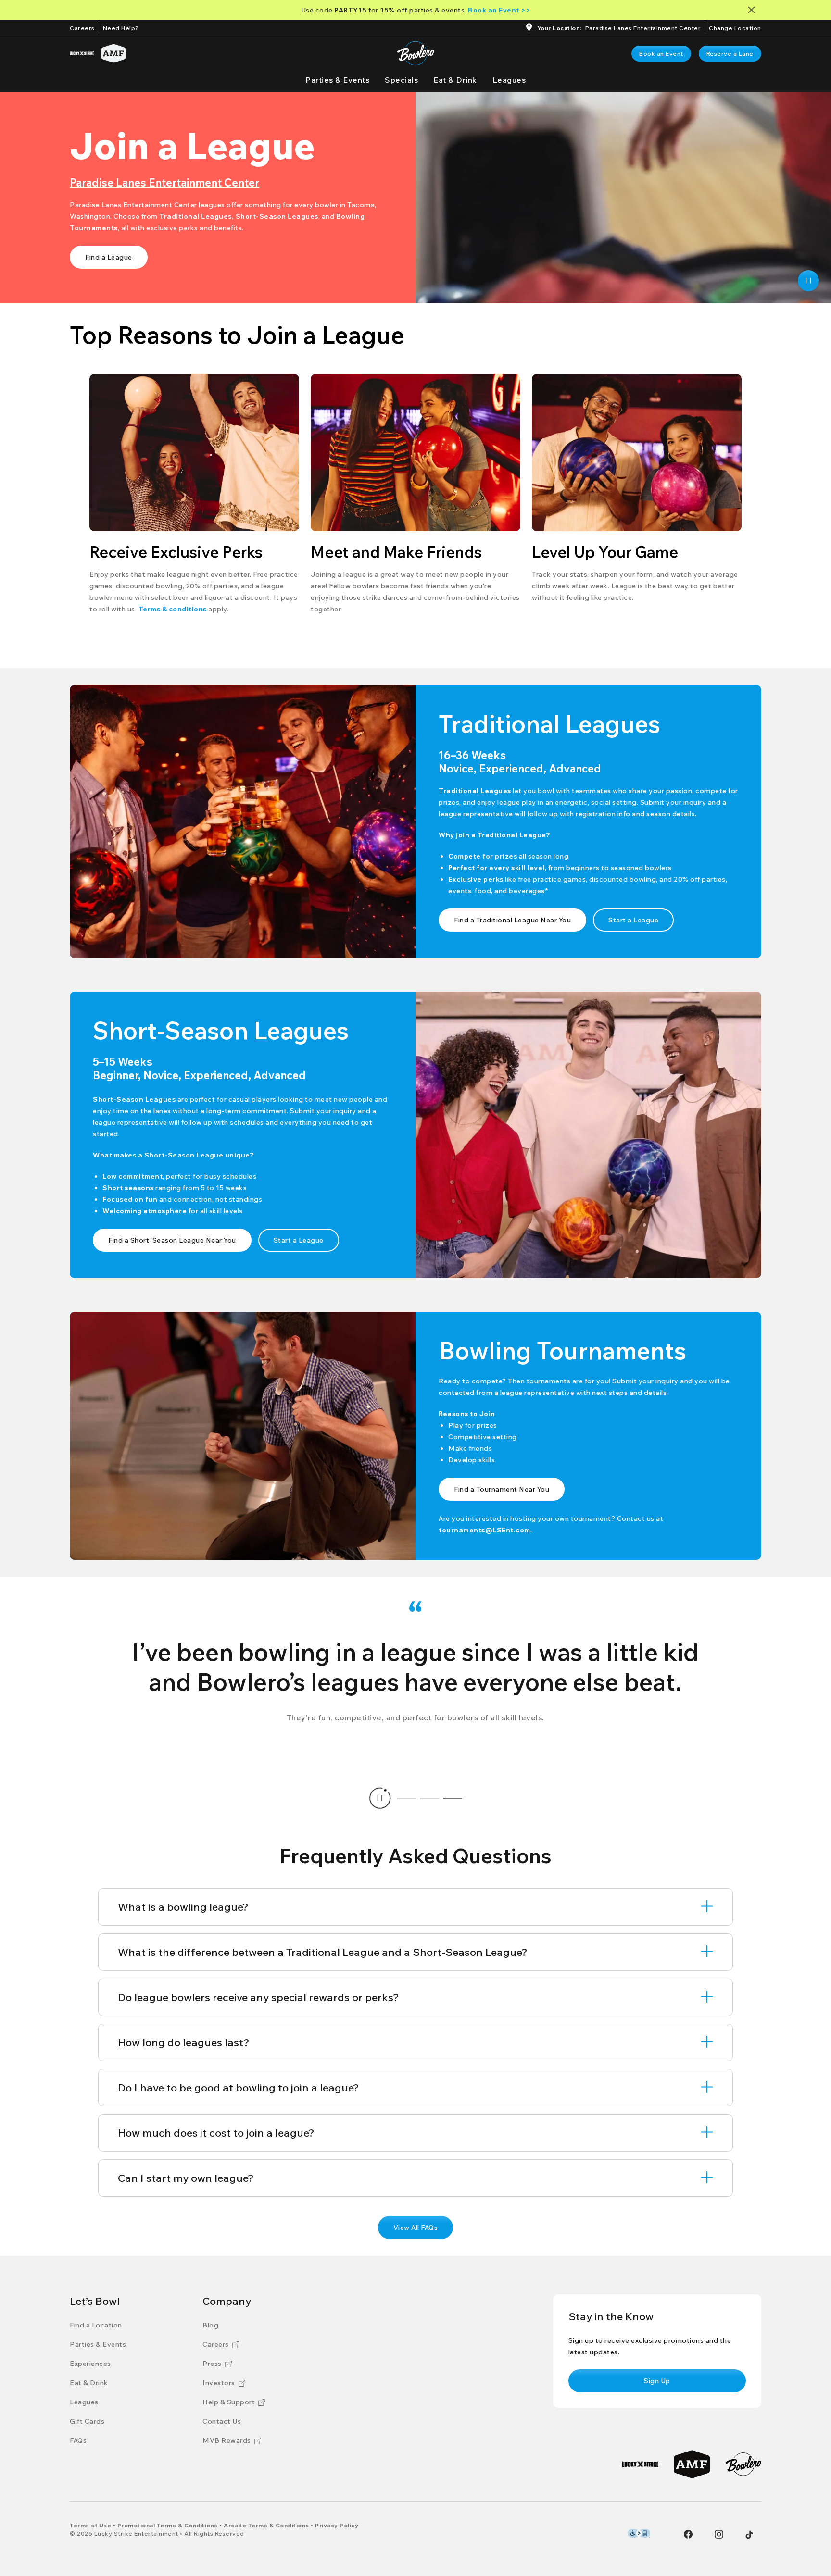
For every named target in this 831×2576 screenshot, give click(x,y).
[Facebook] (688, 2534)
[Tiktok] (749, 2535)
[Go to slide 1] (406, 1798)
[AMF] (113, 53)
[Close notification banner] (753, 10)
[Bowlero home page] (415, 53)
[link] (661, 54)
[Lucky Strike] (82, 53)
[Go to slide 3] (453, 1798)
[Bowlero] (743, 2464)
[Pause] (808, 281)
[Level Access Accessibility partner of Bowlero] (639, 2533)
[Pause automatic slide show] (380, 1798)
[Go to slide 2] (429, 1798)
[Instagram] (719, 2534)
